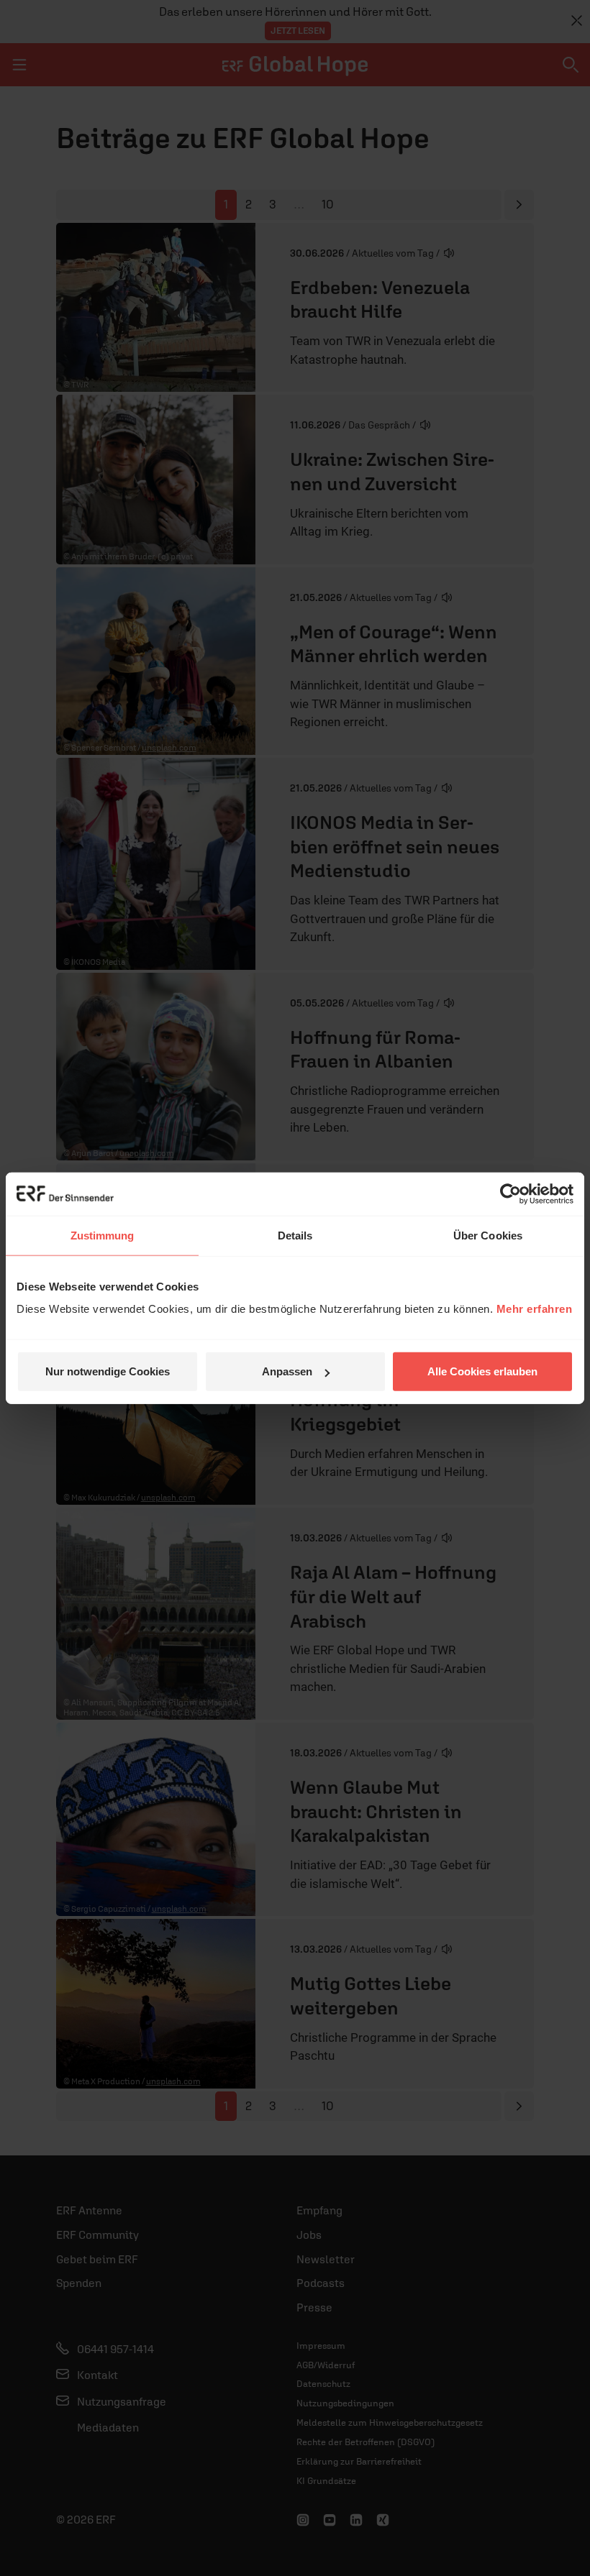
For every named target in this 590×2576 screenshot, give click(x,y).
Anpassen (287, 1371)
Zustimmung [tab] (103, 1235)
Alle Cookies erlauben (482, 1371)
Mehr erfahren (535, 1309)
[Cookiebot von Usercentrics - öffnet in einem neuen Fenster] (510, 1193)
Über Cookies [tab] (488, 1235)
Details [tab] (295, 1235)
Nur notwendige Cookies (108, 1371)
